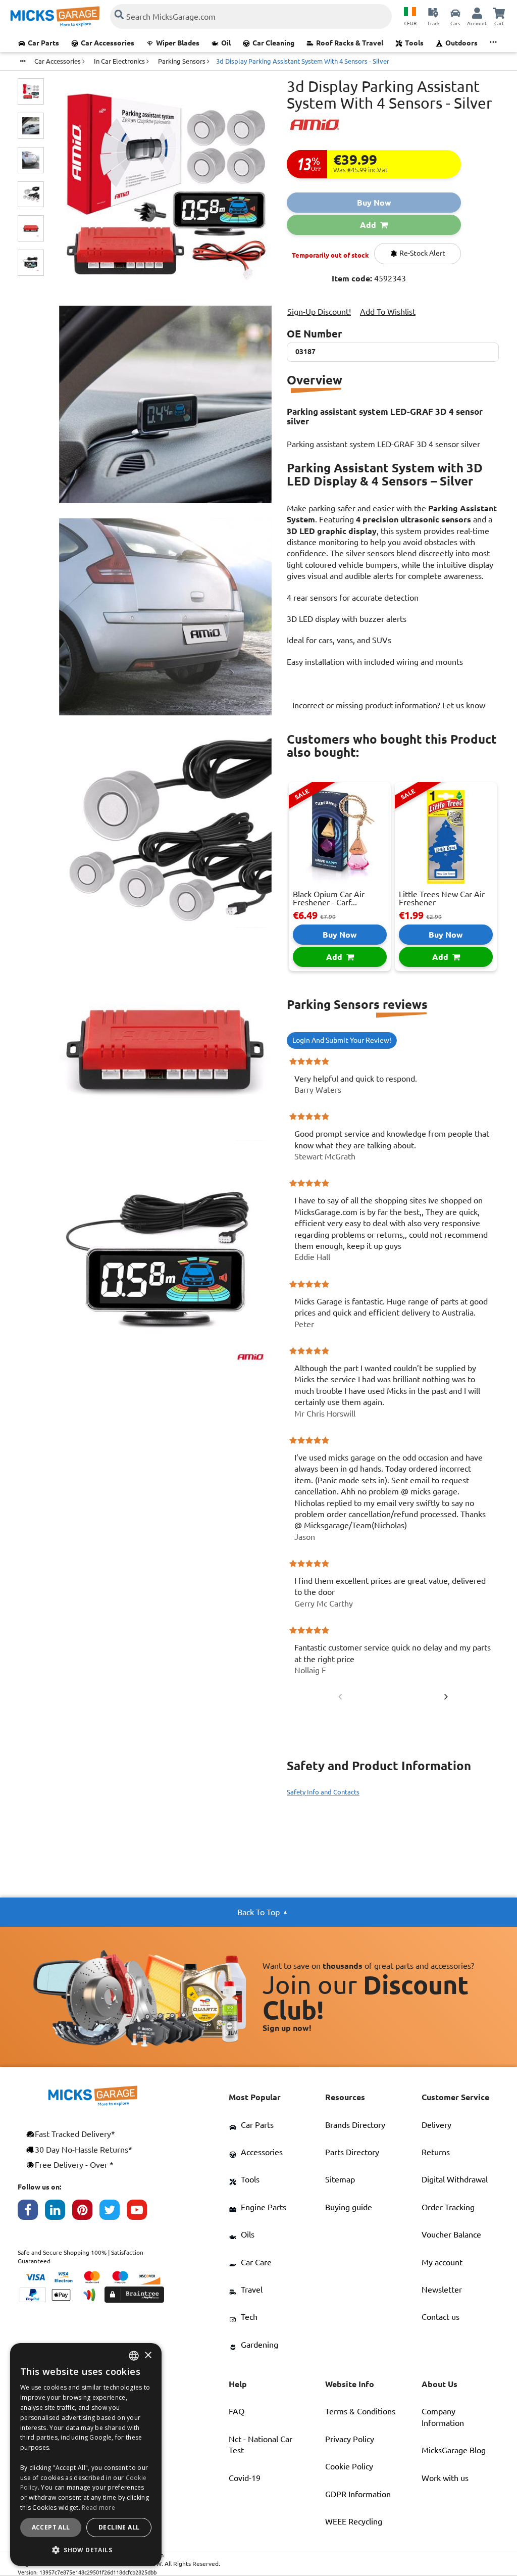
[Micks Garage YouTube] (140, 2212)
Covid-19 (245, 2478)
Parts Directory (352, 2152)
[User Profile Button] (477, 13)
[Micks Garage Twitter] (113, 2212)
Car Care (256, 2262)
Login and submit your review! (342, 1040)
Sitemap (340, 2179)
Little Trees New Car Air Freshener (442, 898)
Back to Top (258, 1912)
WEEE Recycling (354, 2521)
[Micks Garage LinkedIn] (59, 2212)
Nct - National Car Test (261, 2445)
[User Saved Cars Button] (455, 13)
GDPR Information (358, 2494)
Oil (226, 43)
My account (442, 2262)
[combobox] (134, 2356)
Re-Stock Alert (422, 253)
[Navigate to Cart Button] (499, 13)
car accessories (58, 61)
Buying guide (349, 2207)
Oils (248, 2234)
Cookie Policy (349, 2466)
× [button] (148, 2355)
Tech (249, 2317)
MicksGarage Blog (454, 2450)
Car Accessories (108, 43)
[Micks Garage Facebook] (31, 2212)
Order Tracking (448, 2207)
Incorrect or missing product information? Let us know (389, 705)
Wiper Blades (178, 43)
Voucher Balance (451, 2234)
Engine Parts (264, 2207)
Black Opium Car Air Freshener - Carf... (329, 898)
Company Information (443, 2417)
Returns (436, 2152)
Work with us (445, 2478)
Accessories (262, 2152)
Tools (414, 43)
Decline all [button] (119, 2527)
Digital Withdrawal (455, 2179)
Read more (98, 2508)
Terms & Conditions (360, 2411)
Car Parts (43, 43)
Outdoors (461, 43)
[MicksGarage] (55, 16)
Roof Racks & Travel (350, 43)
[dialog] (86, 2455)
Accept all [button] (51, 2527)
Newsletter (442, 2290)
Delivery (436, 2125)
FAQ (237, 2411)
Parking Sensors (183, 61)
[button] (86, 2550)
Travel (252, 2290)
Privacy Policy (350, 2439)
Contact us (441, 2317)
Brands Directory (355, 2125)
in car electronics (120, 61)
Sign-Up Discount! (319, 312)
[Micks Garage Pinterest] (86, 2212)
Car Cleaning (273, 43)
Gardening (260, 2345)
